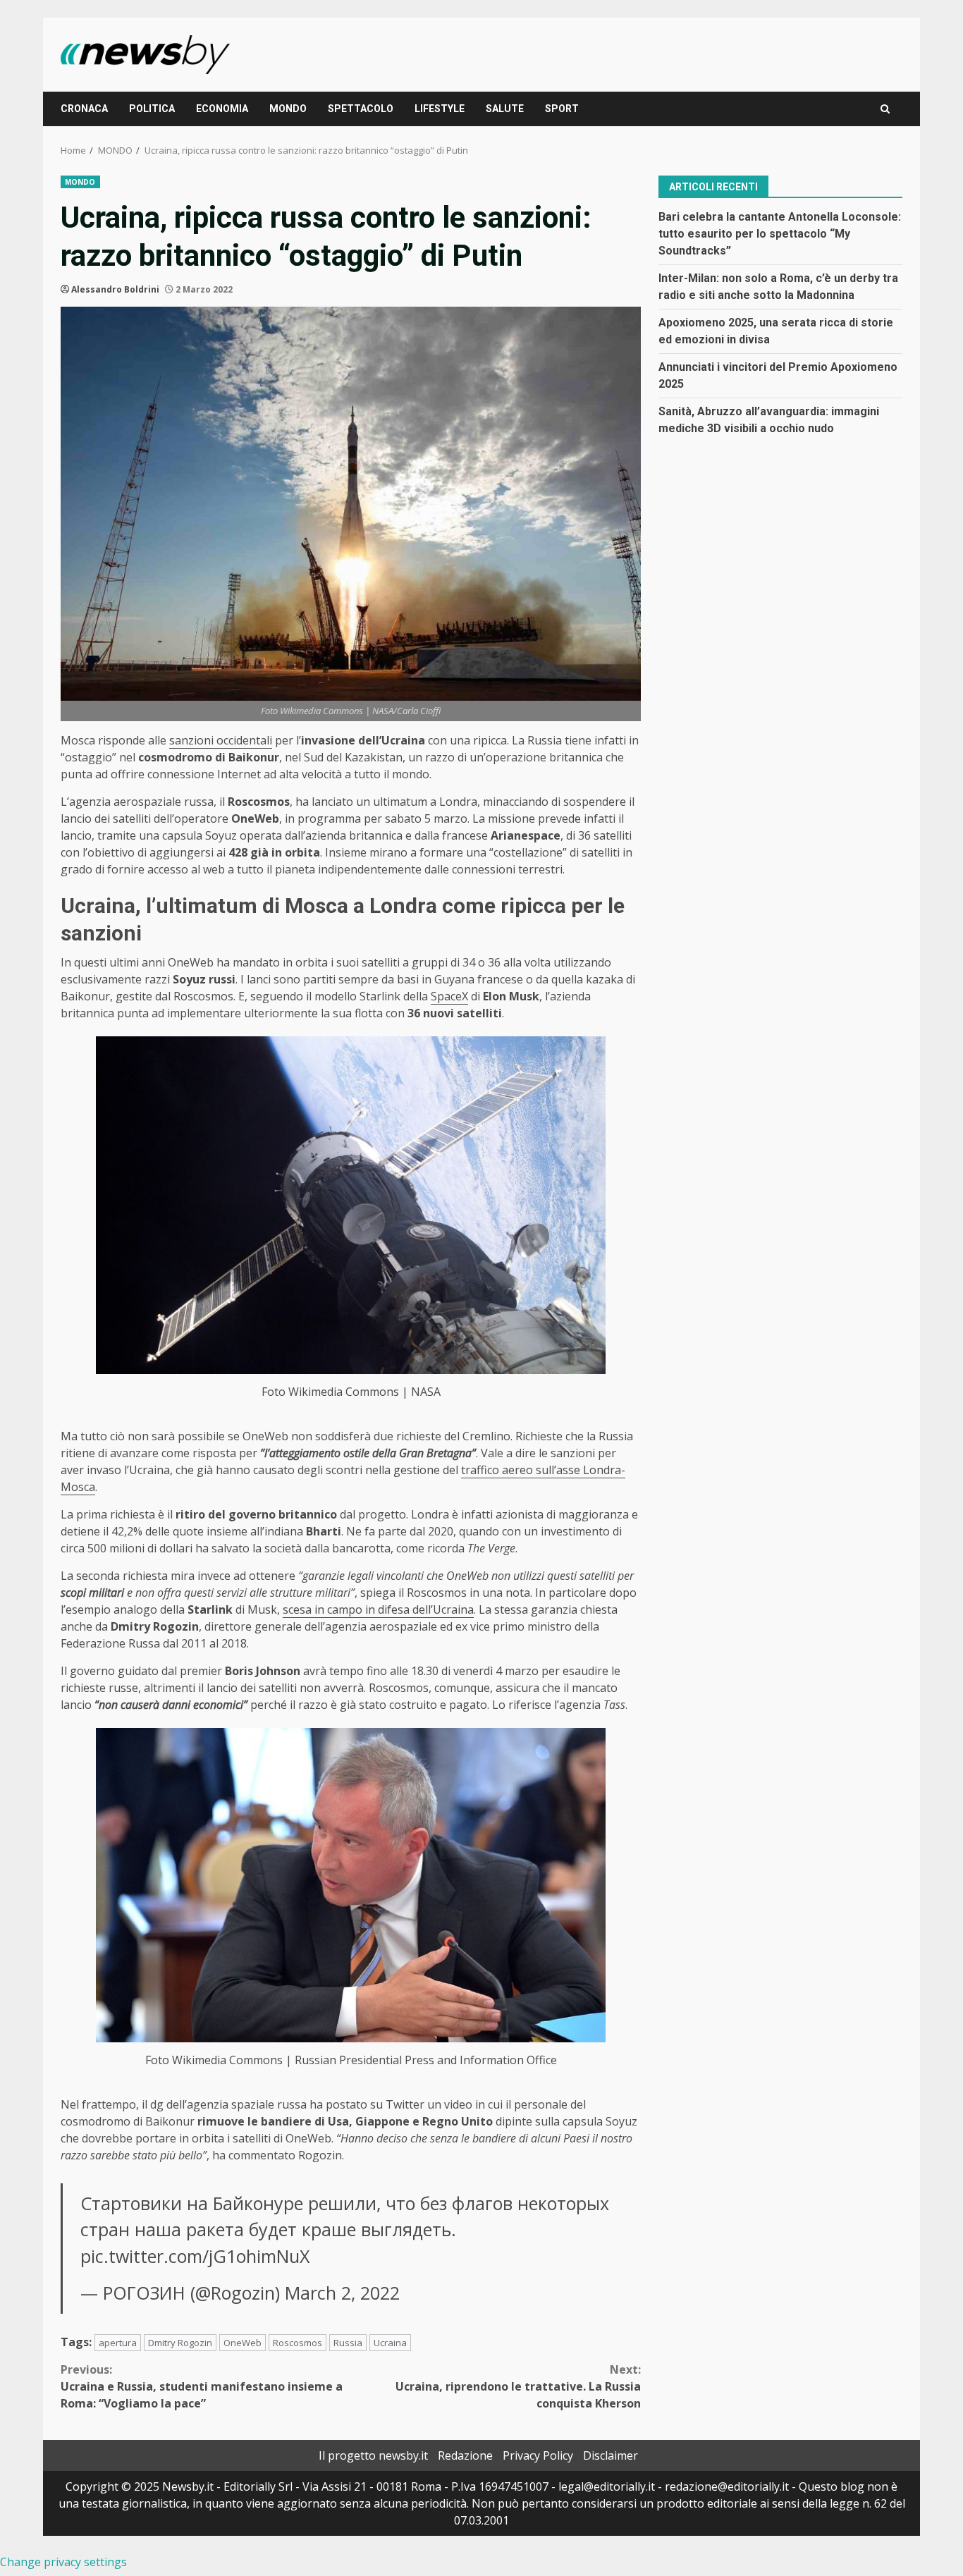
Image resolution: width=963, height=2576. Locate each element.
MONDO (288, 109)
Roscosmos (298, 2343)
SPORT (562, 109)
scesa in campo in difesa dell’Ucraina (378, 1609)
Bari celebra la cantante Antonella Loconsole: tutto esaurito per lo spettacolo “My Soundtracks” (780, 233)
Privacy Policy (538, 2455)
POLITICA (152, 109)
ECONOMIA (222, 109)
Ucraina (390, 2343)
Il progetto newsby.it (373, 2455)
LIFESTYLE (440, 109)
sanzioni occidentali (221, 740)
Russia (348, 2343)
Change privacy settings (63, 2562)
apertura (118, 2343)
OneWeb (243, 2343)
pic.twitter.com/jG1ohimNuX (195, 2256)
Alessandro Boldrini (115, 289)
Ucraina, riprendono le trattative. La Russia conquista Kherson (518, 2386)
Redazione (465, 2455)
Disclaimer (611, 2455)
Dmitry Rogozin (180, 2343)
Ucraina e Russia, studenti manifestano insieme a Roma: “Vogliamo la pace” (202, 2386)
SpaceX (449, 996)
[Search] (885, 109)
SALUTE (505, 109)
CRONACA (84, 109)
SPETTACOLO (361, 109)
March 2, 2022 (342, 2293)
